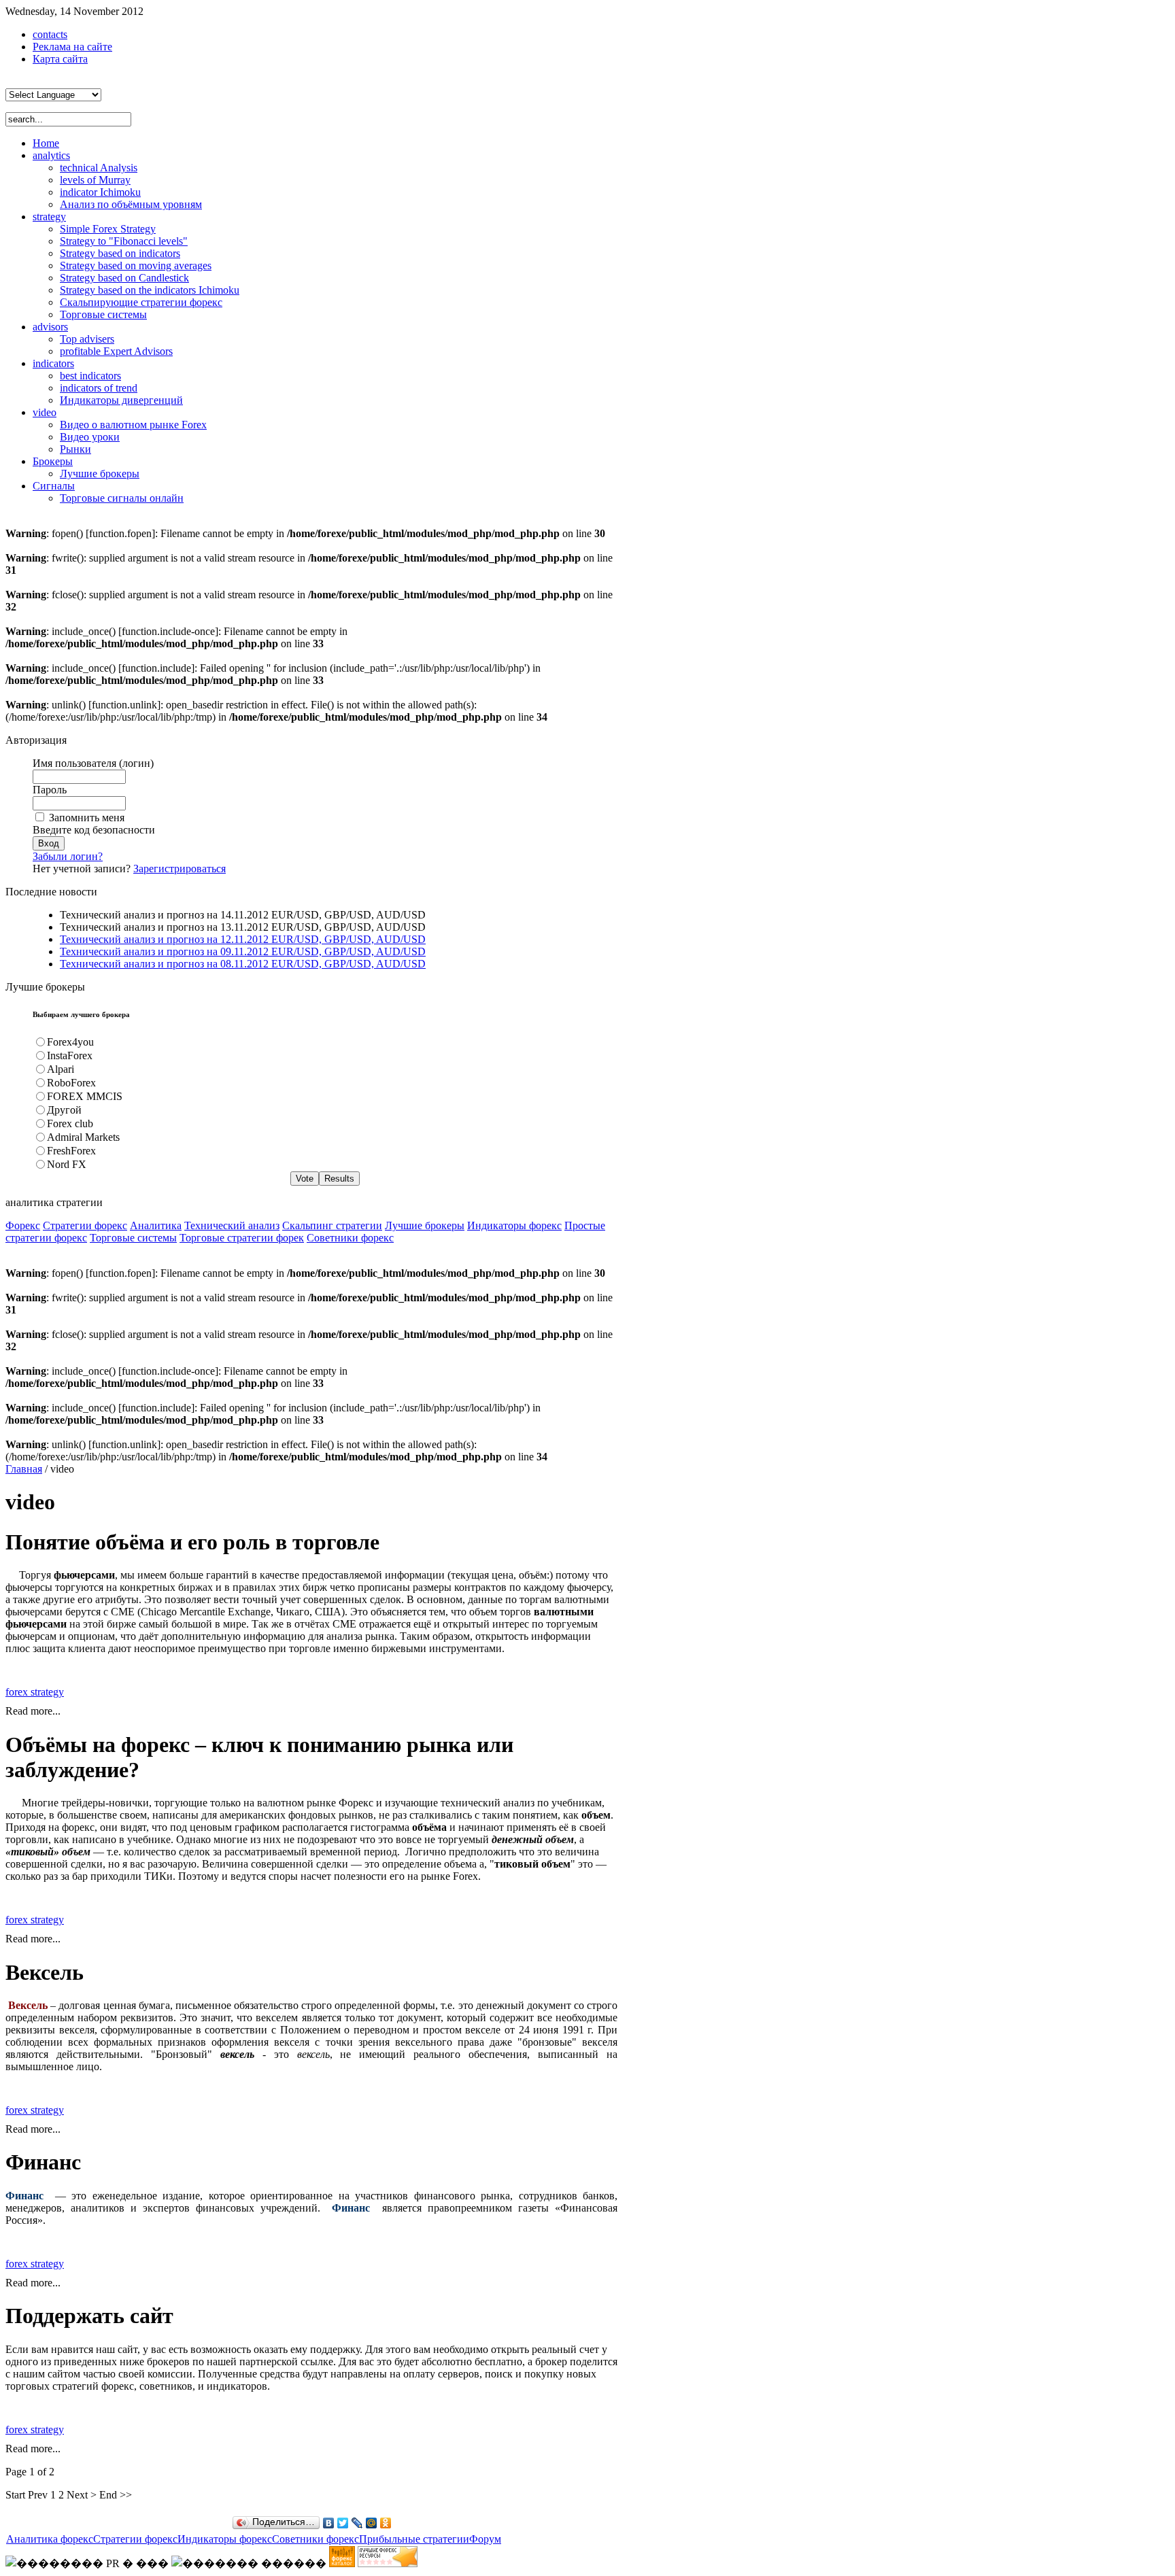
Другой (64, 1110)
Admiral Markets (83, 1137)
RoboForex (71, 1083)
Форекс (23, 1225)
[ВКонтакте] (329, 2523)
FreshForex (71, 1151)
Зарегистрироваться (180, 869)
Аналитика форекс (50, 2539)
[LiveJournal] (357, 2523)
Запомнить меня (87, 818)
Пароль (50, 790)
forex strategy (35, 1692)
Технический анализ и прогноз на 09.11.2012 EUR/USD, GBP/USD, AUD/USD (243, 951)
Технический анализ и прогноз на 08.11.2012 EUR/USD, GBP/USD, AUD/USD (243, 964)
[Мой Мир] (372, 2523)
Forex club (70, 1123)
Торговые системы (133, 1238)
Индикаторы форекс (514, 1225)
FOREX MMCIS (85, 1096)
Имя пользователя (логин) (93, 763)
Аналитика (156, 1225)
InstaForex (70, 1055)
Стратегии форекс (85, 1225)
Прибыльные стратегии (414, 2539)
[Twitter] (343, 2523)
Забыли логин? (68, 856)
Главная (24, 1469)
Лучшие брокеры (425, 1225)
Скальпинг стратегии (332, 1225)
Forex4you (70, 1042)
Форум (485, 2539)
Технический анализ (232, 1225)
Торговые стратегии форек (242, 1238)
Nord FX (67, 1164)
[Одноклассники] (386, 2523)
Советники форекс (350, 1238)
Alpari (61, 1069)
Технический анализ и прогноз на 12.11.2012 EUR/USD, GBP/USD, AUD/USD (243, 939)
